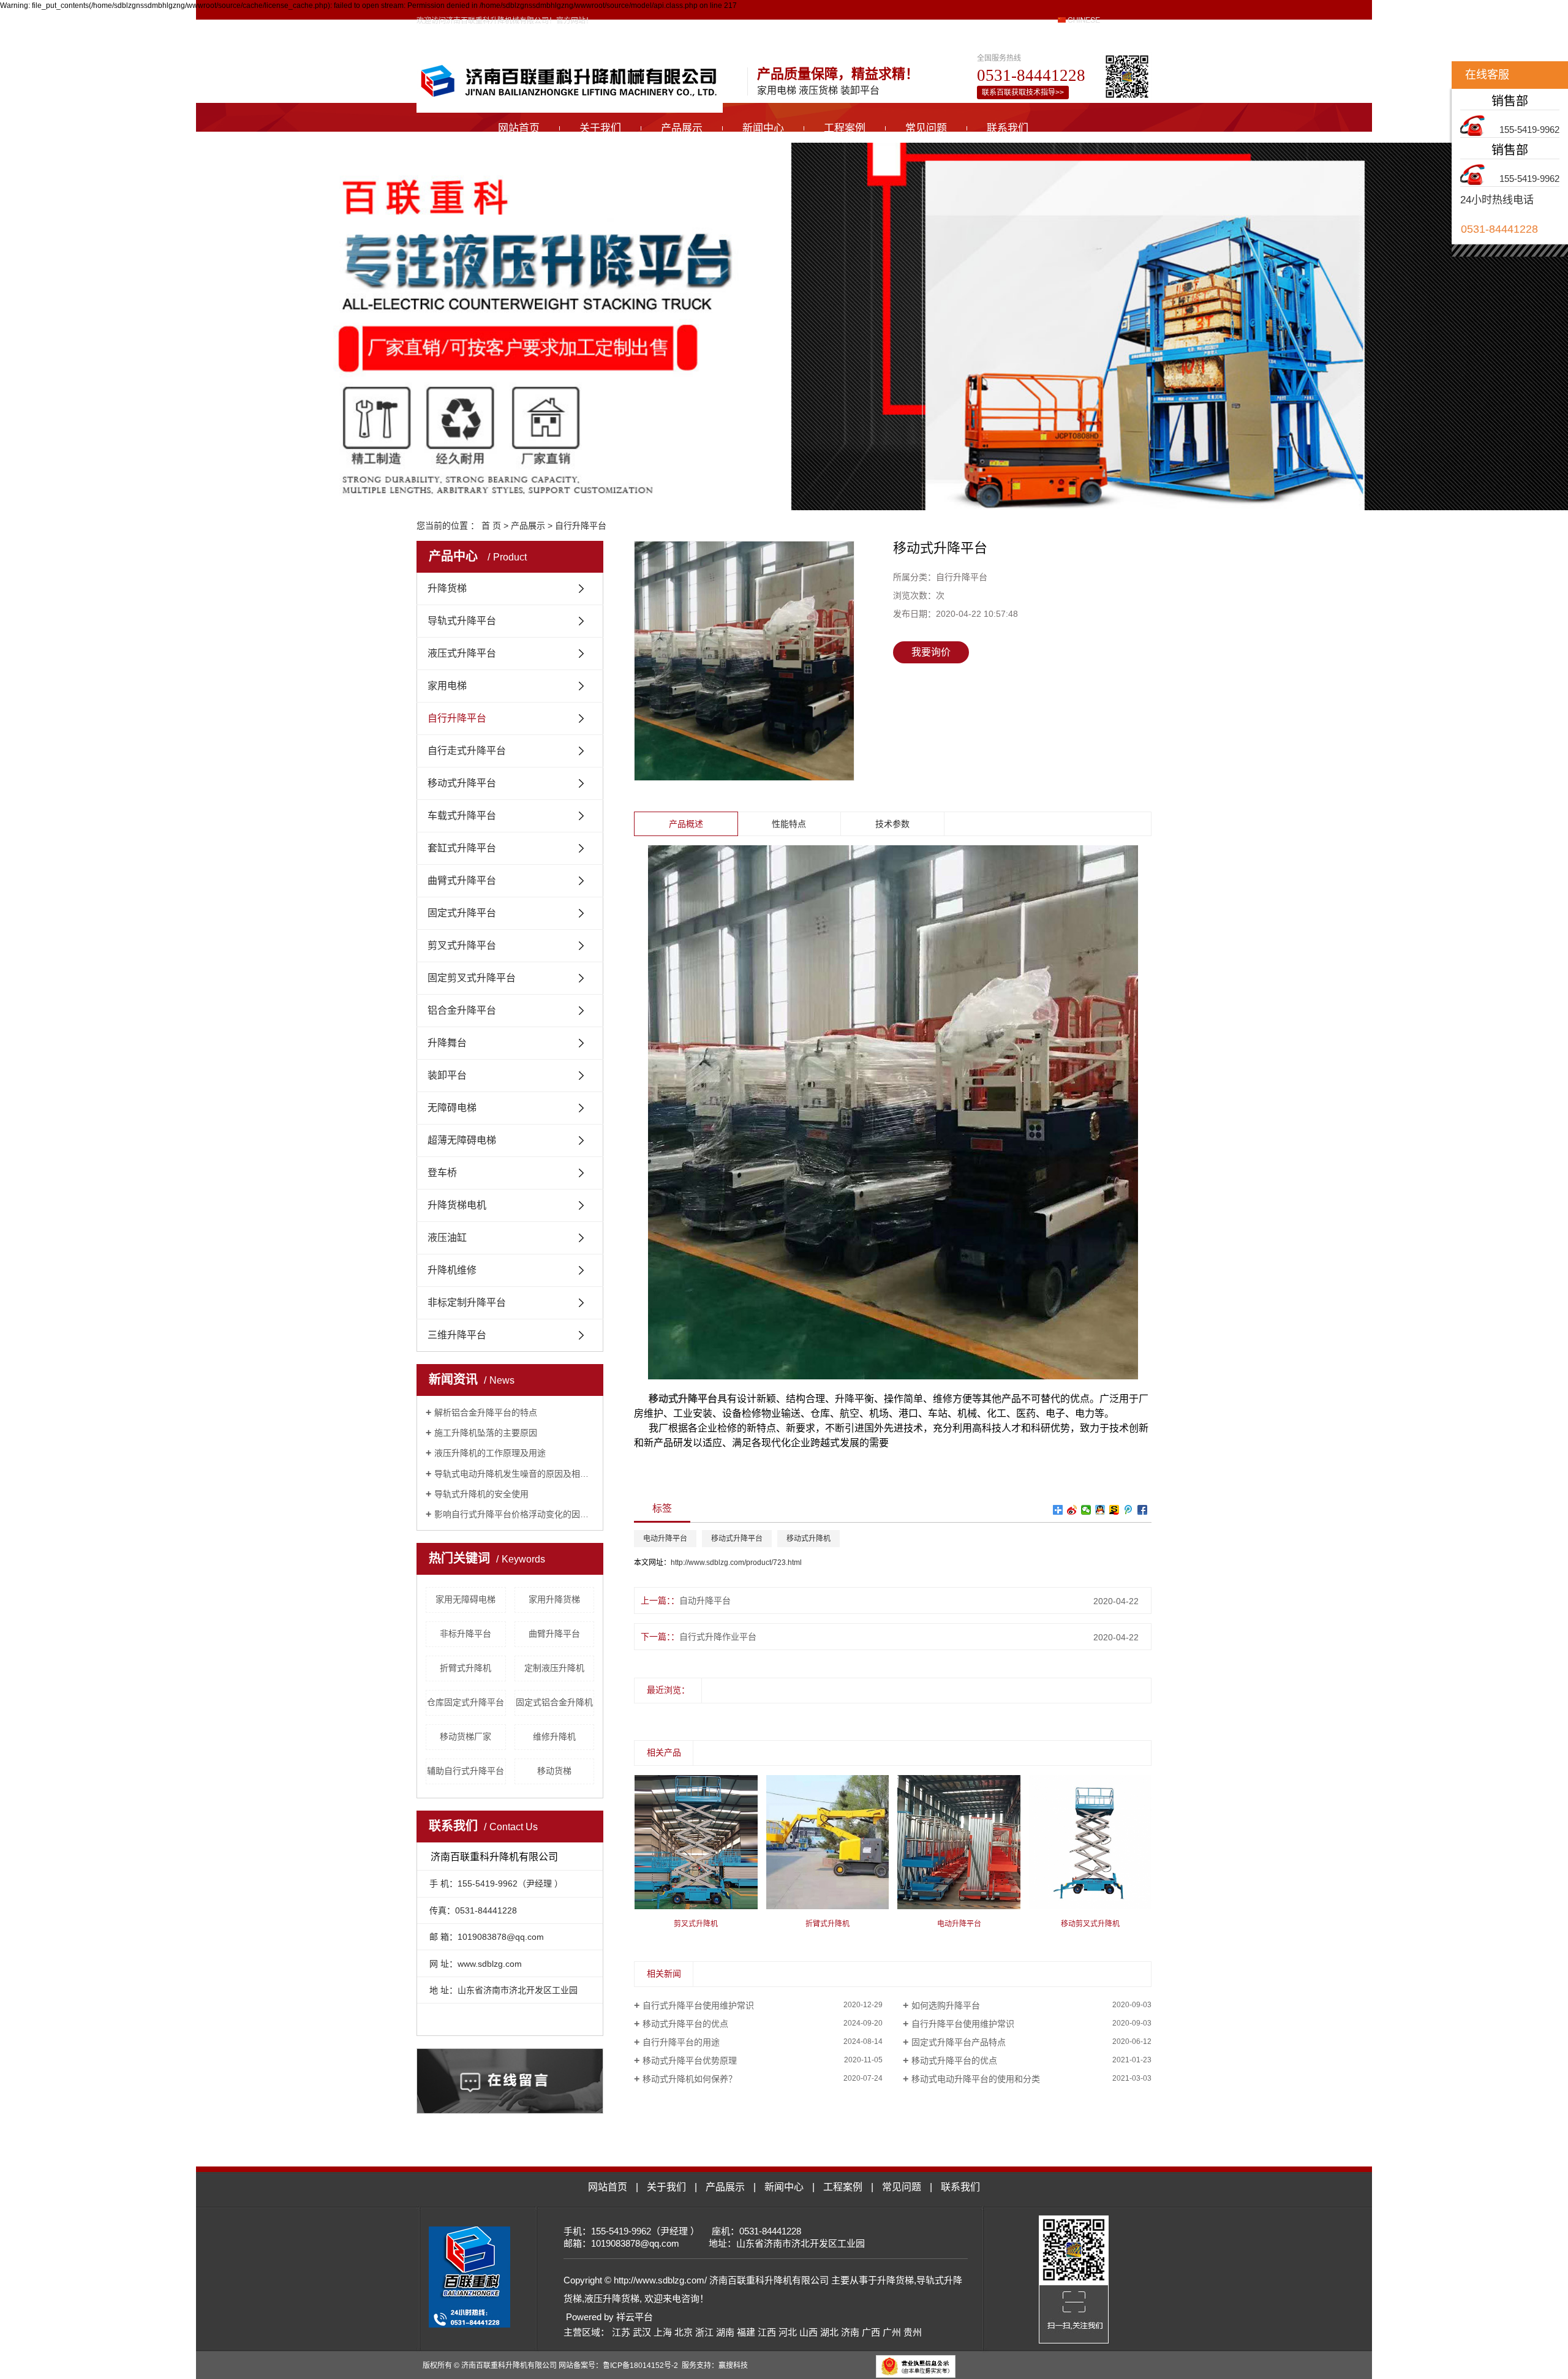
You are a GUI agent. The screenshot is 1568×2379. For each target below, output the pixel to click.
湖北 (829, 2332)
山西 (809, 2332)
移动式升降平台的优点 (685, 2024)
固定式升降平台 (462, 913)
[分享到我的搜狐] (1114, 1510)
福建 (746, 2332)
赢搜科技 (733, 2366)
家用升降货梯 (554, 1599)
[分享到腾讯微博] (1129, 1510)
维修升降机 (554, 1736)
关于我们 (600, 128)
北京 (684, 2332)
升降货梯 (447, 588)
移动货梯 (554, 1771)
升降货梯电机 (457, 1205)
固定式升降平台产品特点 (959, 2042)
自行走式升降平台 (467, 751)
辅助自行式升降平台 (466, 1771)
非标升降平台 (466, 1634)
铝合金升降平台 (462, 1010)
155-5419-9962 (1529, 130)
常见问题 (926, 128)
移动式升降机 (809, 1539)
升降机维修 (452, 1270)
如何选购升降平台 (946, 2005)
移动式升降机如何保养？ (690, 2079)
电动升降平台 (665, 1539)
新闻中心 (763, 128)
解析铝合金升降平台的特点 (486, 1412)
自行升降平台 (581, 526)
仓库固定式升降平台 (466, 1702)
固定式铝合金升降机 (554, 1702)
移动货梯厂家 (466, 1736)
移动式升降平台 (462, 783)
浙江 (704, 2332)
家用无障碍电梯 (466, 1599)
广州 (892, 2332)
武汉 (642, 2332)
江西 (767, 2332)
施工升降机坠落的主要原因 (486, 1433)
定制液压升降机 (554, 1668)
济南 (850, 2332)
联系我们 (1008, 128)
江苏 (621, 2332)
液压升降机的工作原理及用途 (490, 1453)
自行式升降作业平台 (718, 1637)
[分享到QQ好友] (1100, 1510)
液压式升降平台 (462, 653)
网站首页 (519, 128)
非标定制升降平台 (467, 1303)
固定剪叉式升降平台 (472, 978)
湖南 (725, 2332)
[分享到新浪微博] (1072, 1510)
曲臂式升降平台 (462, 880)
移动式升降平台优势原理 (690, 2060)
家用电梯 (447, 686)
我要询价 (931, 652)
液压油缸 (447, 1238)
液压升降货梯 (612, 2298)
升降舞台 (447, 1043)
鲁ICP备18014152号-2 (640, 2366)
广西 (871, 2332)
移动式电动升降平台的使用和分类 (976, 2079)
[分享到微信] (1086, 1510)
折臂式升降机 (466, 1668)
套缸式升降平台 (462, 848)
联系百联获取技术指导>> (1023, 92)
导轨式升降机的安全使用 (481, 1494)
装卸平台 (447, 1075)
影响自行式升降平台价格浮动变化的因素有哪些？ (514, 1514)
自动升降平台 (705, 1600)
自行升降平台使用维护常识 (963, 2024)
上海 (663, 2332)
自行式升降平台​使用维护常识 (698, 2005)
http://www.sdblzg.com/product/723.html (736, 1563)
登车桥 (442, 1173)
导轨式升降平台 (462, 621)
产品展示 (682, 128)
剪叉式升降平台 (462, 945)
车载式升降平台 (462, 816)
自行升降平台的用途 (681, 2042)
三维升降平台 (457, 1335)
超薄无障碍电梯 (462, 1140)
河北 (788, 2332)
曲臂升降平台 (554, 1634)
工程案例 (845, 128)
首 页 (491, 526)
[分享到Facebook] (1143, 1510)
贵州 (913, 2332)
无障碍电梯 (452, 1108)
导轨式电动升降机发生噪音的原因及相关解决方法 (514, 1474)
